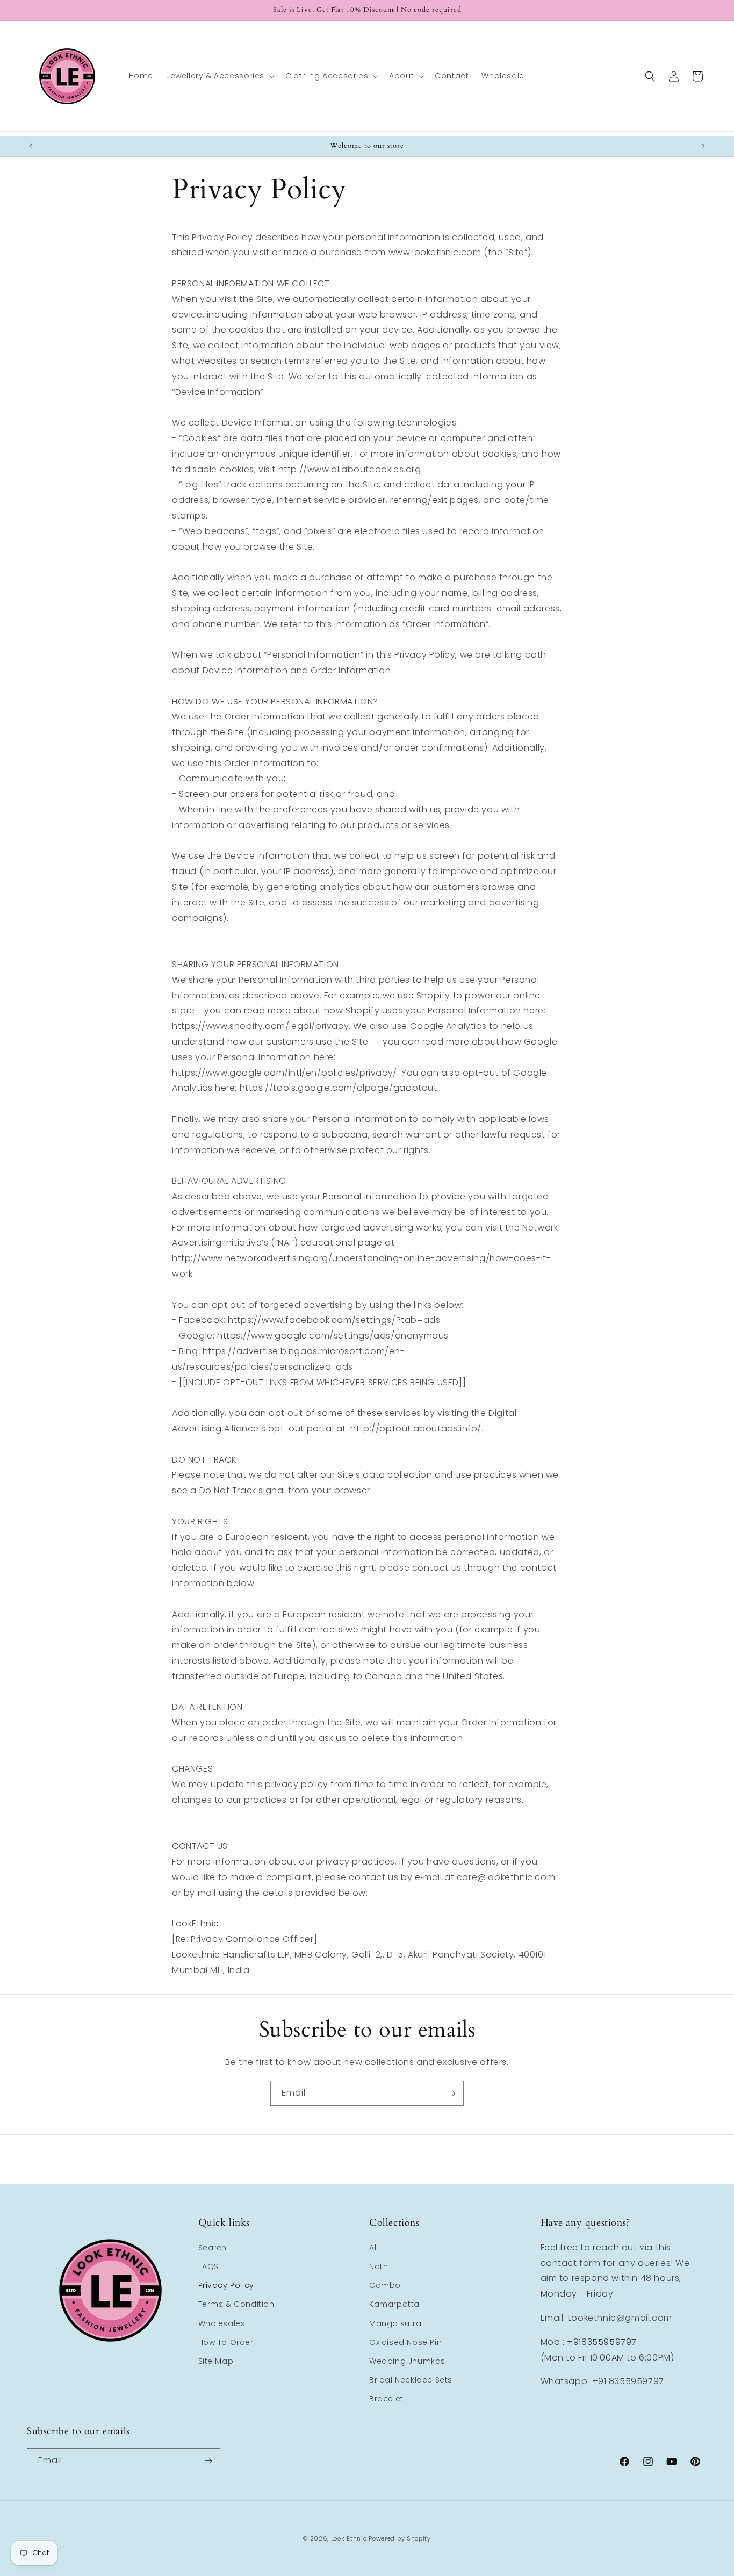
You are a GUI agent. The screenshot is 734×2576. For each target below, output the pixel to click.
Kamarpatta (394, 2304)
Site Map (216, 2361)
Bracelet (386, 2399)
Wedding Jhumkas (407, 2361)
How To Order (226, 2342)
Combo (385, 2285)
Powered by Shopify (400, 2538)
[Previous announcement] (31, 146)
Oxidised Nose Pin (405, 2342)
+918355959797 (602, 2342)
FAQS (208, 2266)
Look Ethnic (349, 2538)
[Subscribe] (451, 2093)
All (374, 2248)
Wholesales (222, 2323)
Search (213, 2248)
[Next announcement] (703, 146)
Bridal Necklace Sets (411, 2380)
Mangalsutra (395, 2323)
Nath (379, 2266)
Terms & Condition (236, 2304)
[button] (219, 76)
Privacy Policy (226, 2285)
